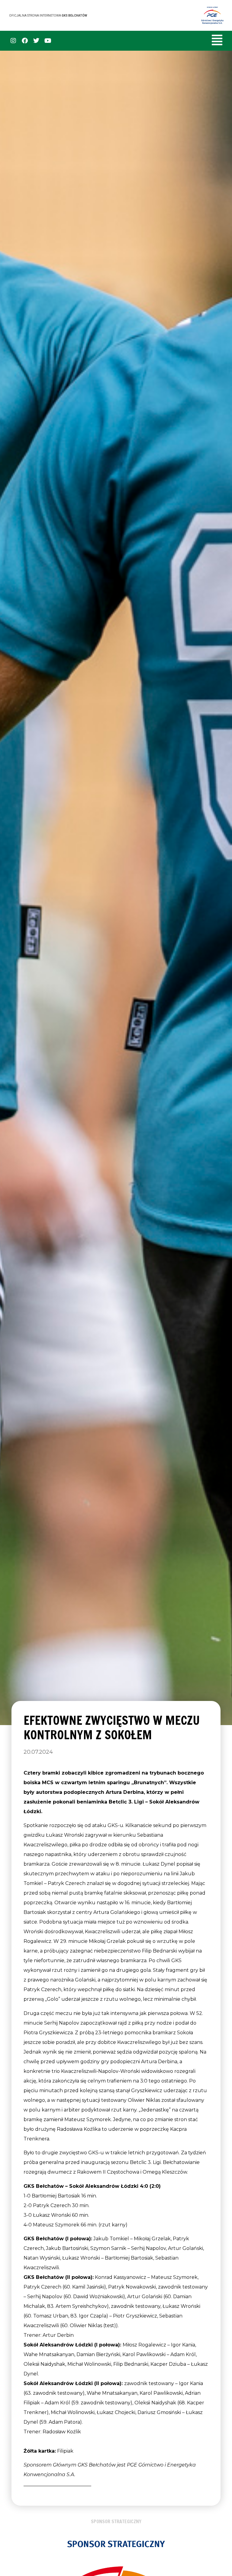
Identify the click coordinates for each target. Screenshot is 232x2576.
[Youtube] (48, 41)
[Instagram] (13, 41)
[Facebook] (25, 41)
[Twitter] (36, 41)
